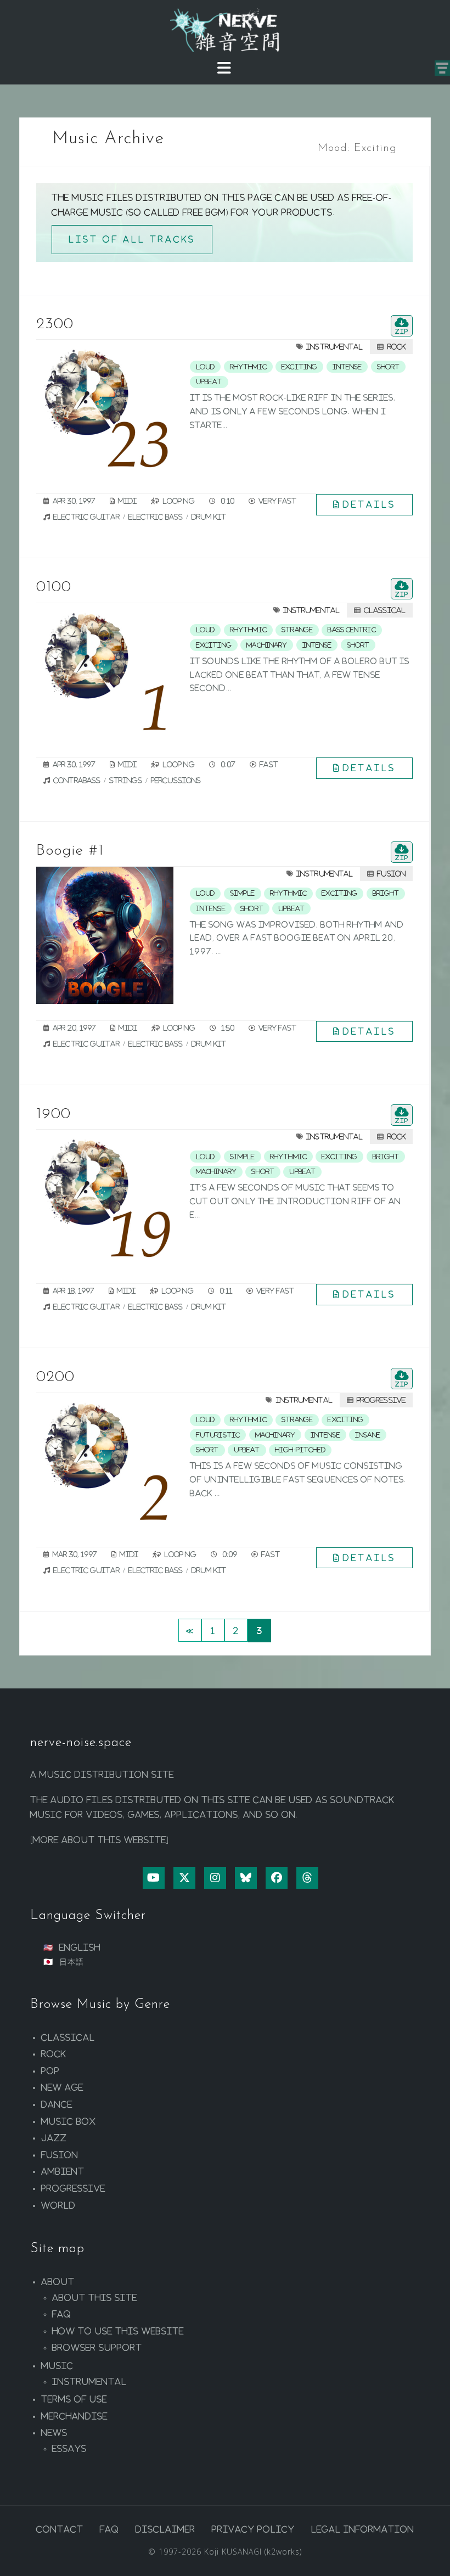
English (80, 1948)
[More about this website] (100, 1840)
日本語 (72, 1962)
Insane (368, 1435)
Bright (386, 893)
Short (389, 367)
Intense (347, 367)
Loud (205, 367)
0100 (54, 587)
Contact (60, 2529)
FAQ (62, 2314)
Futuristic (218, 1435)
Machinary (267, 645)
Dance (57, 2104)
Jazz (54, 2138)
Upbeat (209, 381)
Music (57, 2366)
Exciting (299, 367)
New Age (62, 2087)
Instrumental (334, 347)
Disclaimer (165, 2529)
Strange (297, 630)
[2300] (105, 408)
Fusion (391, 874)
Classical (385, 610)
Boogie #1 (70, 851)
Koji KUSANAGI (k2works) (253, 2552)
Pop (50, 2071)
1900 (54, 1114)
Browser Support (97, 2348)
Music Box (69, 2122)
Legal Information (363, 2529)
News (54, 2433)
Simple (243, 893)
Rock (396, 347)
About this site (95, 2298)
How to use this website (118, 2331)
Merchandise (74, 2416)
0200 (55, 1377)
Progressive (381, 1400)
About (58, 2282)
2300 (55, 324)
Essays (69, 2449)
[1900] (105, 1198)
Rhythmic (248, 367)
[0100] (105, 672)
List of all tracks (132, 239)
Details (369, 504)
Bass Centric (351, 630)
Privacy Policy (253, 2529)
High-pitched (300, 1450)
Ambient (63, 2171)
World (58, 2205)
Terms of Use (74, 2399)
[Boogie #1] (105, 935)
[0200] (105, 1462)
